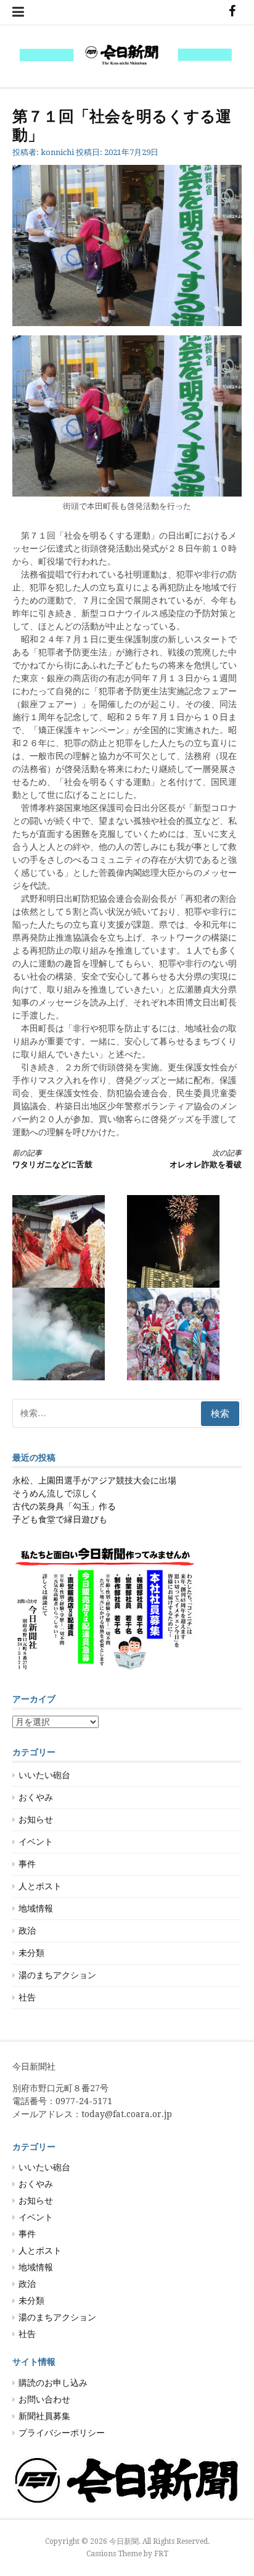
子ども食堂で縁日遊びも (60, 1519)
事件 (27, 1864)
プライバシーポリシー (62, 2433)
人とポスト (40, 1886)
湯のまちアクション (57, 1975)
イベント (36, 1842)
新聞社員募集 (44, 2416)
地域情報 (36, 1908)
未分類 (31, 1953)
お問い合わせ (44, 2399)
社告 (27, 1997)
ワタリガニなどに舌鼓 (52, 1159)
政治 (27, 1931)
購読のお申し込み (53, 2383)
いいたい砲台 (44, 1775)
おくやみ (36, 1797)
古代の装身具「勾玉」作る (64, 1506)
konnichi (57, 152)
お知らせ (36, 1819)
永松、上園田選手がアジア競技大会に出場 (94, 1480)
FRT (161, 2554)
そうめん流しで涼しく (55, 1493)
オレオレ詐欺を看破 (206, 1159)
